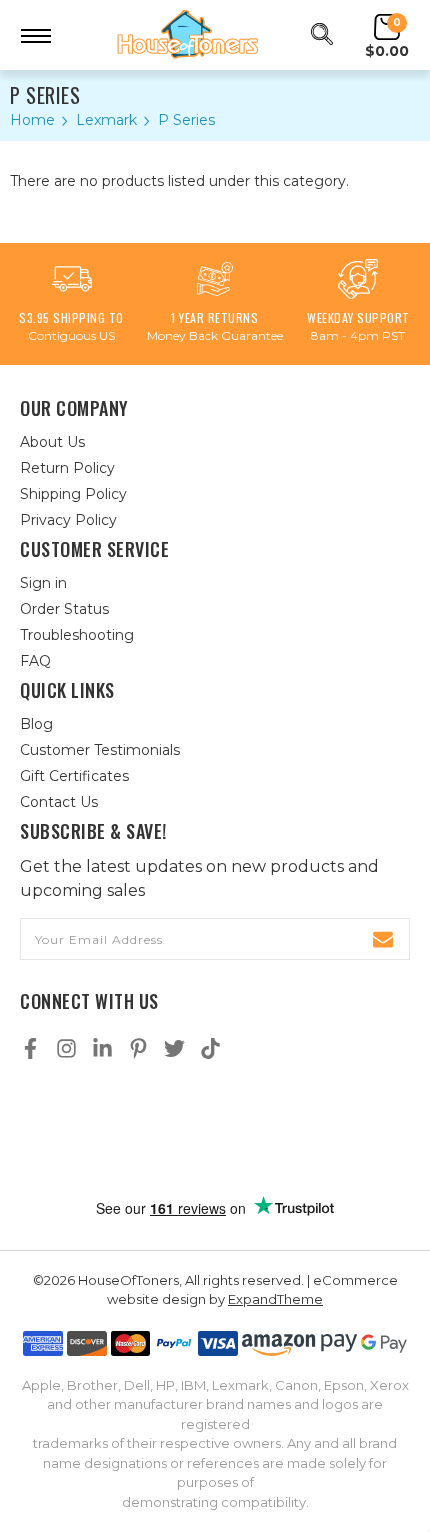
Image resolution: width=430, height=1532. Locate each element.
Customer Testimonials (100, 750)
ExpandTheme (275, 1299)
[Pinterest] (138, 1048)
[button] (215, 1129)
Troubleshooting (77, 635)
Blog (36, 724)
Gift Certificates (74, 776)
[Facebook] (30, 1048)
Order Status (64, 609)
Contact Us (59, 802)
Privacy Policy (68, 520)
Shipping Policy (73, 494)
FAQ (35, 661)
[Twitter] (174, 1048)
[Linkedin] (102, 1048)
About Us (52, 442)
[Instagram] (66, 1048)
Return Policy (67, 468)
